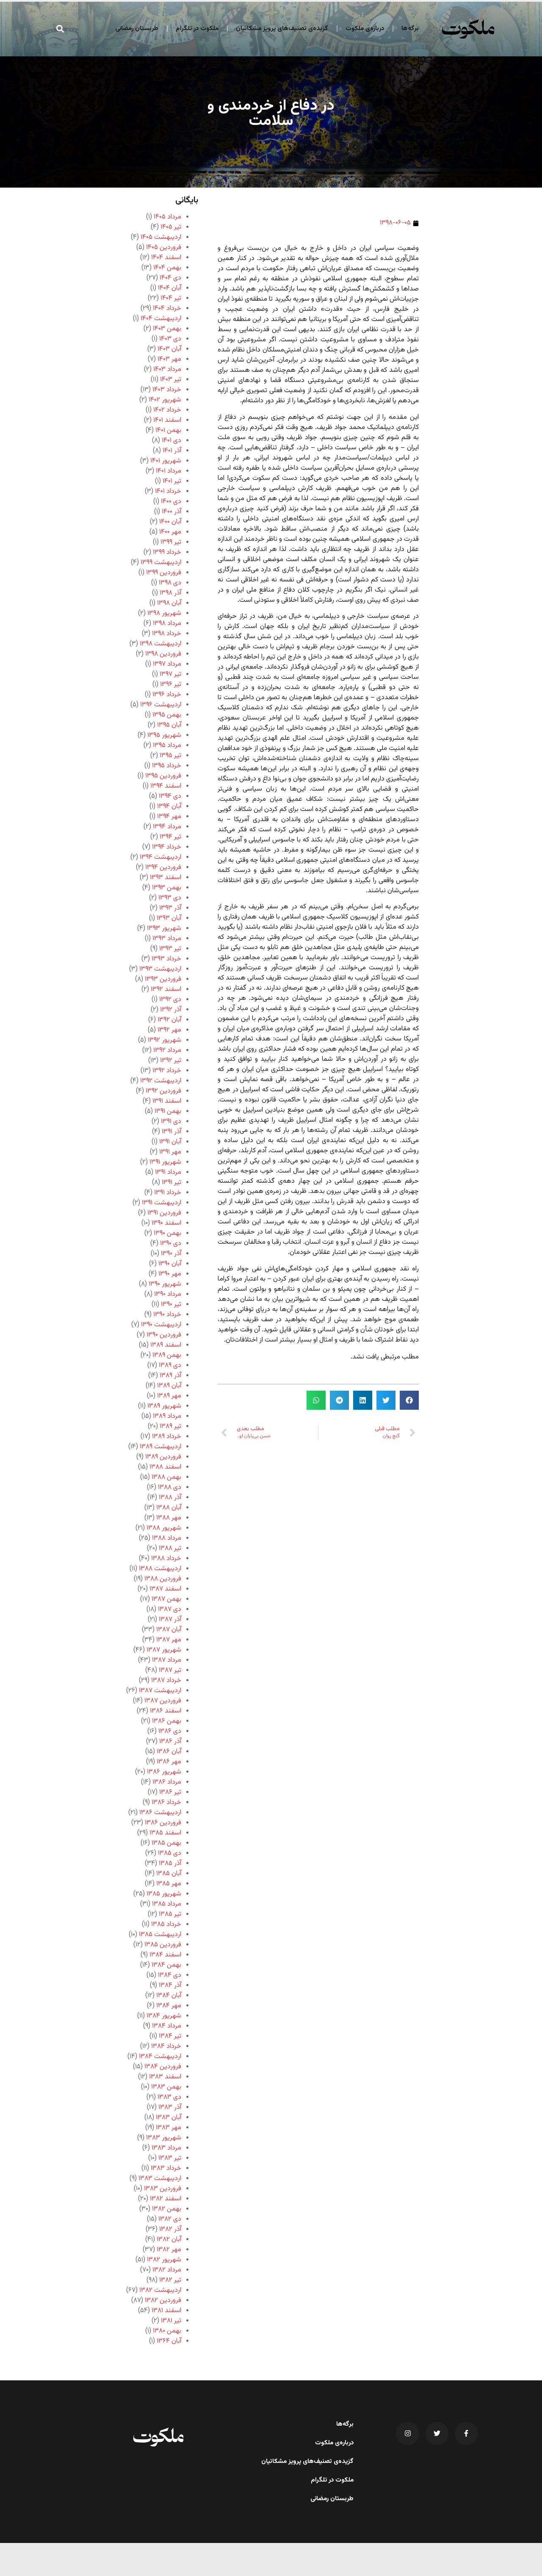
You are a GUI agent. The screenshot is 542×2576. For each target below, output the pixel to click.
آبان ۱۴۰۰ (170, 522)
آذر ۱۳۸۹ (170, 1376)
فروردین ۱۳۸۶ (163, 1823)
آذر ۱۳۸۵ (170, 1864)
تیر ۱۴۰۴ (171, 298)
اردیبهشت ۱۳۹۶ (161, 705)
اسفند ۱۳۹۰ (166, 1223)
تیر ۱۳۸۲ (170, 2280)
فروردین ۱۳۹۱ (164, 1213)
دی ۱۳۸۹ (170, 1365)
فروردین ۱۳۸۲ (163, 2301)
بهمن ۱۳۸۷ (166, 1599)
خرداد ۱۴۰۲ (167, 410)
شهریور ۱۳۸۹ (164, 1406)
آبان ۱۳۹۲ (169, 1020)
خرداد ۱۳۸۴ (166, 2046)
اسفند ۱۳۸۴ (165, 1955)
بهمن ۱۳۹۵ (167, 715)
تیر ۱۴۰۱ (172, 481)
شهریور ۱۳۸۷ (164, 1650)
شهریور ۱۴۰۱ (166, 461)
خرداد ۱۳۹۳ (166, 959)
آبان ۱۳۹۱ (170, 1142)
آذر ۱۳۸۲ (170, 2229)
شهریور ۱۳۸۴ (164, 2016)
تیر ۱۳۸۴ (170, 2036)
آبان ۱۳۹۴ (169, 807)
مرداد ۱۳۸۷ (167, 1660)
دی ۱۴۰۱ (171, 441)
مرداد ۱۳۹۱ (168, 1172)
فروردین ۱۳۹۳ (163, 979)
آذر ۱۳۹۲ (171, 1010)
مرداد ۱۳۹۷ (167, 664)
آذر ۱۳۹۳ (170, 908)
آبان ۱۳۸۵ (169, 1874)
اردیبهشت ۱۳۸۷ (160, 1691)
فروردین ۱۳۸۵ (163, 1945)
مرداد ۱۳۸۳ (166, 2148)
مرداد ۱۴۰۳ (167, 369)
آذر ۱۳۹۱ (171, 1132)
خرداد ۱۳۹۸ (167, 634)
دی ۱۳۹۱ (171, 1122)
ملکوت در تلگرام (197, 29)
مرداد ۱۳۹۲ (167, 1050)
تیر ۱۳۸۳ (170, 2158)
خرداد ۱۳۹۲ (167, 1071)
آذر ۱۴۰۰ (171, 512)
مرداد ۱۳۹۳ (167, 939)
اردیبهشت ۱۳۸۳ (160, 2179)
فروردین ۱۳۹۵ (163, 776)
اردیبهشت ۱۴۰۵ (161, 237)
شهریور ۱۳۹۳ (164, 928)
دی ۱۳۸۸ (170, 1487)
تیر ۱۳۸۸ (170, 1548)
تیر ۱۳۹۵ (170, 756)
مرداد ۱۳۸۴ (167, 2026)
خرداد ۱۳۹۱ (168, 1193)
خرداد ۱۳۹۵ (167, 766)
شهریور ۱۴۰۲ (165, 400)
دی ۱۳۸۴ (170, 1975)
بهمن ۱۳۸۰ (167, 2331)
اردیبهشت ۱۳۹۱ (162, 1203)
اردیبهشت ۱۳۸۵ (160, 1935)
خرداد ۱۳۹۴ (167, 847)
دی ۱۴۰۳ (170, 339)
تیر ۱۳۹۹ (171, 542)
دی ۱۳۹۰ (171, 1244)
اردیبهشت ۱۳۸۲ (160, 2290)
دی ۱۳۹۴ (170, 796)
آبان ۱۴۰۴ (170, 288)
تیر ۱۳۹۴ (170, 837)
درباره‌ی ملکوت (365, 29)
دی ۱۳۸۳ (169, 2097)
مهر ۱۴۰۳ (169, 359)
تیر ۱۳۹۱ (171, 1183)
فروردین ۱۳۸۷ (163, 1701)
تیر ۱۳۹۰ (171, 1305)
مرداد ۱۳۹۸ (167, 624)
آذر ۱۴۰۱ (172, 451)
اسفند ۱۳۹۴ (166, 786)
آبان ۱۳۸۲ (169, 2240)
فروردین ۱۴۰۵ (164, 248)
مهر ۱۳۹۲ (169, 1030)
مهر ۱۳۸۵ (169, 1884)
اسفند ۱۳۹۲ (166, 989)
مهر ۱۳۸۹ (169, 1396)
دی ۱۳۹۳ (170, 898)
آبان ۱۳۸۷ (169, 1630)
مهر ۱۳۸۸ (169, 1518)
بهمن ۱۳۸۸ (166, 1477)
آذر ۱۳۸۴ (170, 1985)
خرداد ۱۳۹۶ (167, 695)
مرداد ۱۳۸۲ (167, 2270)
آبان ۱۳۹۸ (169, 603)
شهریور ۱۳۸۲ (164, 2260)
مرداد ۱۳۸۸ (167, 1538)
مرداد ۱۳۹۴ (167, 827)
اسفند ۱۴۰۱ (167, 420)
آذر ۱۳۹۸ (170, 593)
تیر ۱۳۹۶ (171, 685)
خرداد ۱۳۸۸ (166, 1559)
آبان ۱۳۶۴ (169, 2341)
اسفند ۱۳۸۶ (166, 1711)
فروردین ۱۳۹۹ (164, 573)
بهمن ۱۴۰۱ (168, 430)
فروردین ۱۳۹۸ (163, 654)
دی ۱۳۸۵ (170, 1853)
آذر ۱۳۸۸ (170, 1498)
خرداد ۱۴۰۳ (167, 390)
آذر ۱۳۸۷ (170, 1620)
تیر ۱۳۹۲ (171, 1061)
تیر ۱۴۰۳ (171, 380)
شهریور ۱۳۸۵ (164, 1894)
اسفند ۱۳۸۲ (166, 2199)
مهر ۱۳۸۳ (169, 2128)
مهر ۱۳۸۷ (169, 1640)
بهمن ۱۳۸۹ (167, 1355)
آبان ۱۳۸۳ (169, 2118)
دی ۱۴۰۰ (171, 502)
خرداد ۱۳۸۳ (166, 2168)
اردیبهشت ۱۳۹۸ (160, 644)
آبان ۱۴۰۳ (169, 349)
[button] (60, 29)
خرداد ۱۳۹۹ (167, 552)
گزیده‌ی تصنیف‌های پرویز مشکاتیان (282, 29)
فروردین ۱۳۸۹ (163, 1457)
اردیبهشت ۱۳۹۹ (161, 563)
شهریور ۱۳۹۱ (165, 1162)
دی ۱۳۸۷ (170, 1609)
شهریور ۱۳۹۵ (164, 735)
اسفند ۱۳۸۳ (165, 2077)
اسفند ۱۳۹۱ (167, 1101)
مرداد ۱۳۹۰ (168, 1294)
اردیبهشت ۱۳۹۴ (160, 857)
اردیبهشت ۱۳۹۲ (161, 1081)
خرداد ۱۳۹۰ (167, 1315)
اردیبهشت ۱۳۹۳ (160, 969)
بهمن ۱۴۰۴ (167, 268)
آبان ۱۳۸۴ (169, 1996)
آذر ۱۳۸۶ (170, 1742)
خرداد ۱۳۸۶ (166, 1803)
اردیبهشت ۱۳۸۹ (160, 1447)
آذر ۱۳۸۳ (170, 2107)
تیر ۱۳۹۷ (170, 674)
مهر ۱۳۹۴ (169, 817)
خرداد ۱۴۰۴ (167, 309)
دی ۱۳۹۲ (170, 1000)
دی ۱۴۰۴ (170, 278)
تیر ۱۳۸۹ (170, 1426)
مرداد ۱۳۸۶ (167, 1782)
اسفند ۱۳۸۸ (165, 1467)
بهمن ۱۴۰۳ (167, 329)
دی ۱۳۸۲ (170, 2219)
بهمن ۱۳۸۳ (166, 2087)
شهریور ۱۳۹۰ (165, 1284)
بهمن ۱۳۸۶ (167, 1721)
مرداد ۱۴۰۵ (167, 217)
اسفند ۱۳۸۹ (166, 1345)
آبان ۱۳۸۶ (169, 1752)
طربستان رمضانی (137, 29)
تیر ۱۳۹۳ (170, 949)
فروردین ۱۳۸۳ (163, 2189)
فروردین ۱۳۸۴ (163, 2067)
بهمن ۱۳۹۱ (168, 1111)
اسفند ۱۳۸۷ (165, 1589)
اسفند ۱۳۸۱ (166, 2311)
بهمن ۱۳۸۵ (166, 1843)
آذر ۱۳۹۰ (171, 1254)
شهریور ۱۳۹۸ (164, 613)
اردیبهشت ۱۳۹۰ (161, 1325)
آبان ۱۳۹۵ (169, 725)
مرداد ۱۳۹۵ (167, 746)
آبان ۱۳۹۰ (170, 1264)
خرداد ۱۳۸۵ (166, 1924)
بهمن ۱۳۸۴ (166, 1965)
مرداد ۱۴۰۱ (169, 471)
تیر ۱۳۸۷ (170, 1670)
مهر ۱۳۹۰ (170, 1274)
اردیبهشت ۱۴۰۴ (161, 319)
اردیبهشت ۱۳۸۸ (160, 1569)
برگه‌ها (410, 29)
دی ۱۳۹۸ (170, 583)
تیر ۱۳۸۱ (171, 2321)
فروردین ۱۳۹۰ (164, 1335)
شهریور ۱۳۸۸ (164, 1528)
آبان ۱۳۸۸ (169, 1508)
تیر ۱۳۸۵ (170, 1914)
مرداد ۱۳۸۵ (167, 1904)
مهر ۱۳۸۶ (169, 1762)
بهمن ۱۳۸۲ (167, 2209)
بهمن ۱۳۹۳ (167, 888)
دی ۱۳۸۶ (170, 1731)
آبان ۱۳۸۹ (169, 1386)
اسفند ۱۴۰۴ (166, 258)
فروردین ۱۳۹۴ (163, 867)
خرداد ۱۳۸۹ (167, 1437)
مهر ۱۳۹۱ (170, 1152)
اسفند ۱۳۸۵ (165, 1833)
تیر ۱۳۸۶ (170, 1792)
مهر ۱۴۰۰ (170, 532)
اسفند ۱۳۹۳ (166, 878)
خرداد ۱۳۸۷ (166, 1681)
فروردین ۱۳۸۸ (163, 1579)
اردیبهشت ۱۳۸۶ (160, 1813)
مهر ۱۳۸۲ (169, 2250)
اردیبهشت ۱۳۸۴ (160, 2057)
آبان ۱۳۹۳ (169, 918)
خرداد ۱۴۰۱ (168, 491)
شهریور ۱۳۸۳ (164, 2138)
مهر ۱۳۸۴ (169, 2006)
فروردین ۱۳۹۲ (163, 1091)
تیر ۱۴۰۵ (171, 227)
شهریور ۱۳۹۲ (165, 1040)
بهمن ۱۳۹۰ (167, 1233)
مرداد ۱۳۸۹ (167, 1416)
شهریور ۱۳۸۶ (164, 1772)
